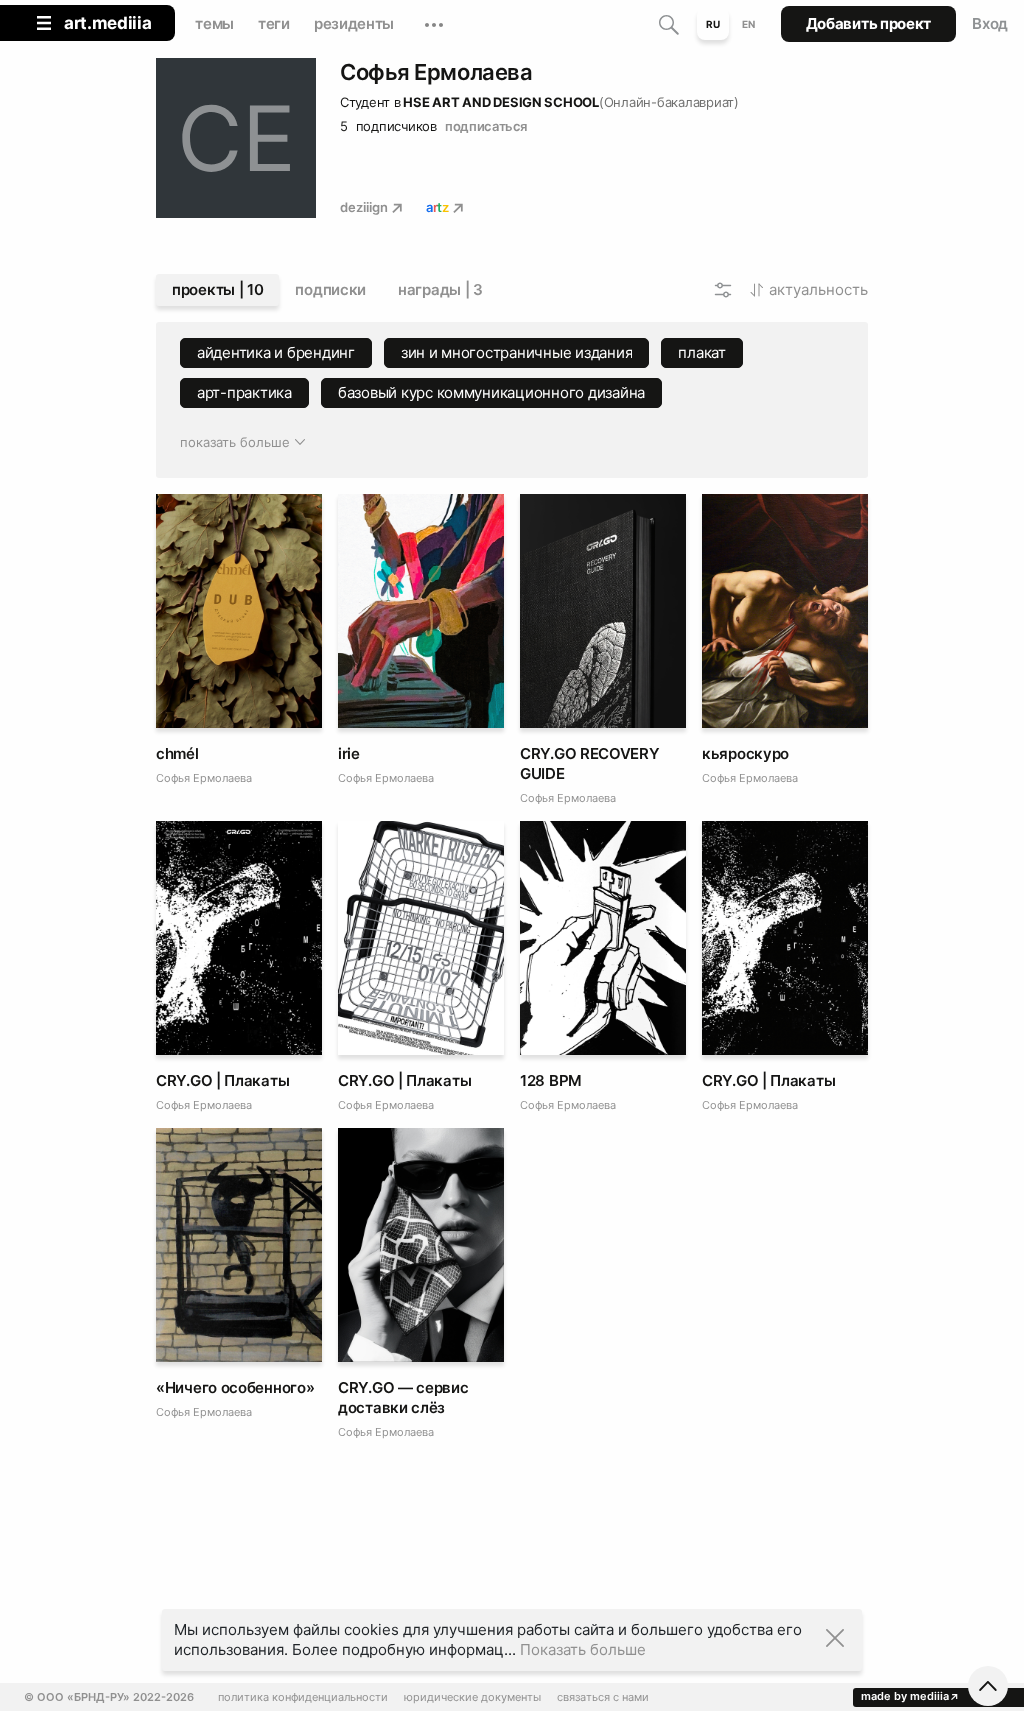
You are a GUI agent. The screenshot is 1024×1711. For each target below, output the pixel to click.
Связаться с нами (603, 1697)
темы (214, 23)
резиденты (354, 23)
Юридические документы (472, 1697)
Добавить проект (869, 23)
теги (274, 23)
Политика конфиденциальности (303, 1697)
